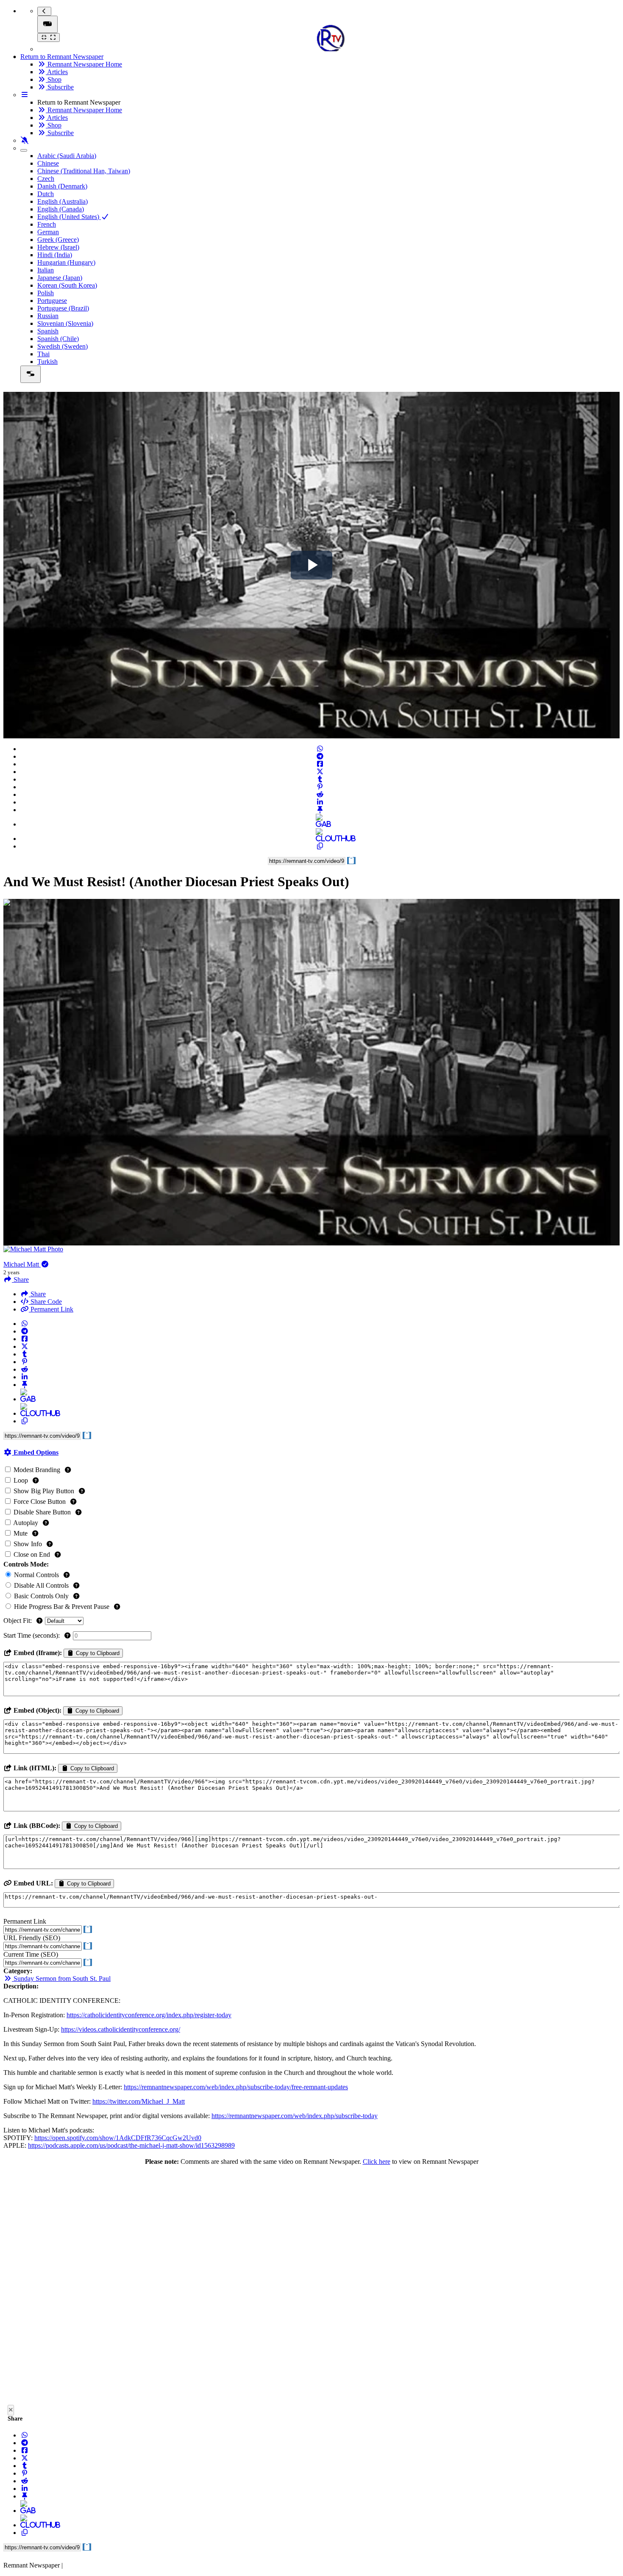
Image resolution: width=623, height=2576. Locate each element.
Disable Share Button (42, 1512)
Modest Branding (37, 1470)
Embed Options (35, 1452)
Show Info (28, 1544)
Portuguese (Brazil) (63, 308)
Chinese (48, 163)
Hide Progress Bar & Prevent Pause (62, 1607)
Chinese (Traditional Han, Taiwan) (84, 171)
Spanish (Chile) (58, 339)
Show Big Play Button (44, 1491)
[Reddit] (320, 794)
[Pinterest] (320, 787)
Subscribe (60, 87)
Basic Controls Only (41, 1596)
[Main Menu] (47, 24)
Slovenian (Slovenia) (65, 323)
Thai (43, 354)
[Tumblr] (320, 779)
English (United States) (69, 217)
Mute (21, 1533)
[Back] (44, 11)
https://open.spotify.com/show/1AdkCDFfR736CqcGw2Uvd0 (118, 2138)
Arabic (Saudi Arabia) (67, 156)
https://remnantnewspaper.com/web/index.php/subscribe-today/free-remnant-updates (236, 2087)
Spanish (48, 331)
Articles (57, 72)
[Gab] (320, 824)
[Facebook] (320, 764)
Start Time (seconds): (32, 1635)
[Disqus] (311, 2288)
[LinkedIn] (320, 802)
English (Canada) (61, 209)
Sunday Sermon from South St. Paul (61, 1978)
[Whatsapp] (320, 749)
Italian (46, 270)
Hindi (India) (55, 255)
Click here (377, 2161)
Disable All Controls (41, 1585)
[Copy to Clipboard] (320, 846)
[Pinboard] (320, 810)
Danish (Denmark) (62, 186)
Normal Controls (36, 1575)
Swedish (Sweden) (63, 346)
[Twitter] (320, 772)
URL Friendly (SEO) (32, 1938)
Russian (48, 316)
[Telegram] (320, 756)
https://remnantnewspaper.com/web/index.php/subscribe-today (295, 2116)
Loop (21, 1480)
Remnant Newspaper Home (84, 64)
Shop (54, 79)
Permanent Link (51, 1309)
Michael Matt (22, 1264)
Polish (46, 293)
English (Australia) (63, 201)
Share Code (45, 1302)
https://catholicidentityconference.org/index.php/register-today (149, 2015)
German (48, 232)
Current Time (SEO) (31, 1954)
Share (37, 1294)
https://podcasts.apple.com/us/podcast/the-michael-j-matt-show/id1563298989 (131, 2145)
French (47, 224)
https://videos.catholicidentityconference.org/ (121, 2029)
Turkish (47, 362)
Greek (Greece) (58, 240)
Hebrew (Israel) (58, 247)
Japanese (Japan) (60, 278)
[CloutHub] (320, 839)
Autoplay (26, 1523)
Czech (46, 179)
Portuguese (52, 301)
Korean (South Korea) (67, 285)
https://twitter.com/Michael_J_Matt (139, 2101)
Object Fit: (18, 1621)
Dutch (46, 194)
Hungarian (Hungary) (66, 262)
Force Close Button (40, 1502)
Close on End (32, 1554)
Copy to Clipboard (97, 1653)
